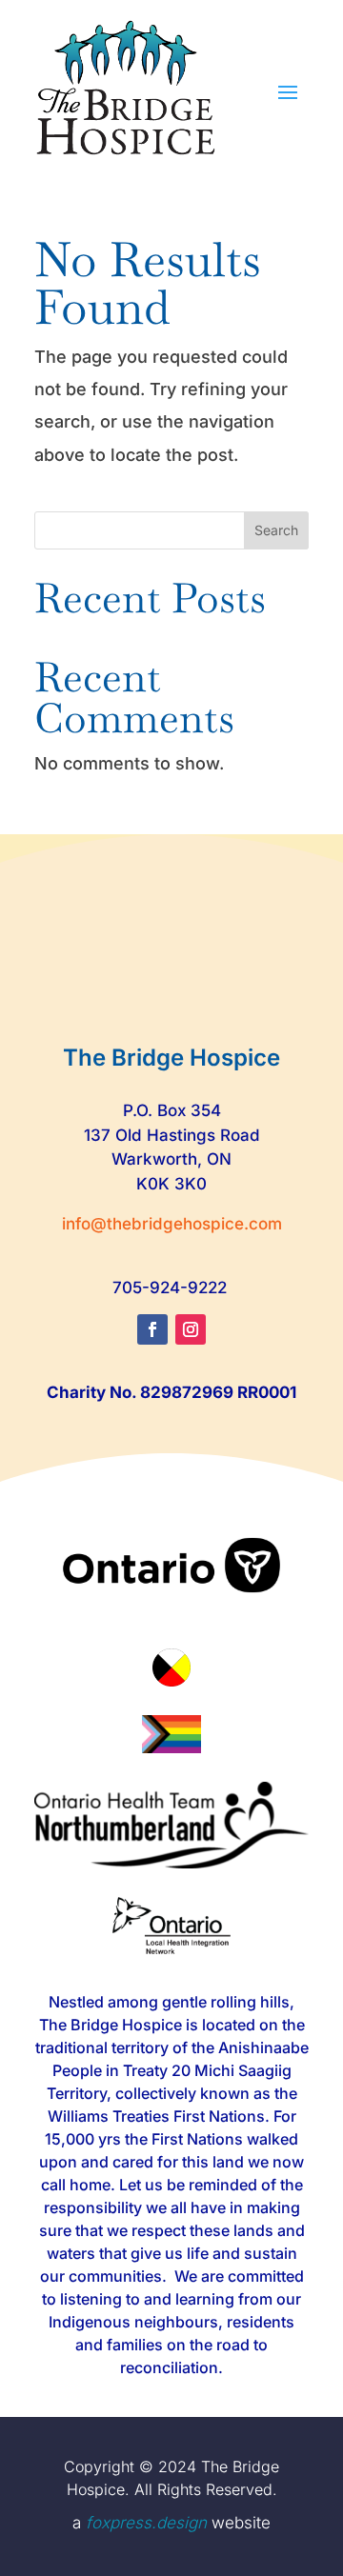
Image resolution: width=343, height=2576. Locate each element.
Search (276, 530)
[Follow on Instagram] (191, 1329)
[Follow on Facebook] (152, 1329)
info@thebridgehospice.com (172, 1224)
